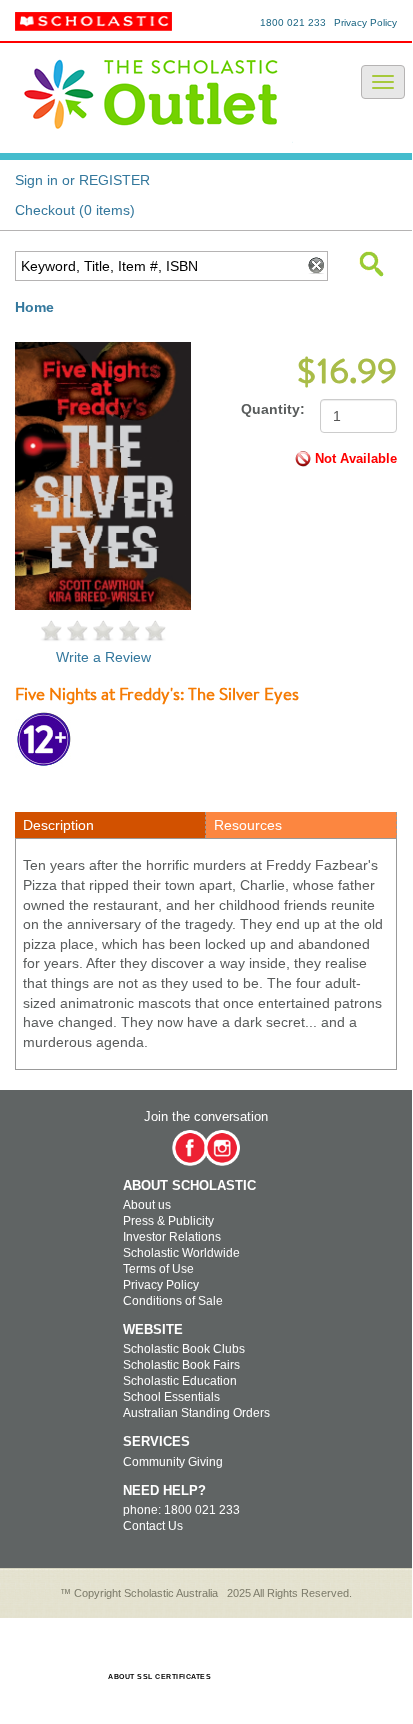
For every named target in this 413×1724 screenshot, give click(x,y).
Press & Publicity (168, 1221)
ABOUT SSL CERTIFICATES (159, 1676)
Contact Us (153, 1526)
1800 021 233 (293, 22)
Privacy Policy (365, 22)
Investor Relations (172, 1237)
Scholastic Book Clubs (184, 1349)
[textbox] (158, 266)
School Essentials (171, 1397)
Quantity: (273, 409)
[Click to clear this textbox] (315, 266)
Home (34, 307)
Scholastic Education (180, 1381)
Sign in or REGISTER (82, 180)
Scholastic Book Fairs (181, 1365)
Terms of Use (158, 1269)
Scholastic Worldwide (181, 1253)
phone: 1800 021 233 (181, 1510)
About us (147, 1205)
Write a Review (103, 657)
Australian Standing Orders (196, 1413)
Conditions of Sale (173, 1301)
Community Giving (173, 1462)
